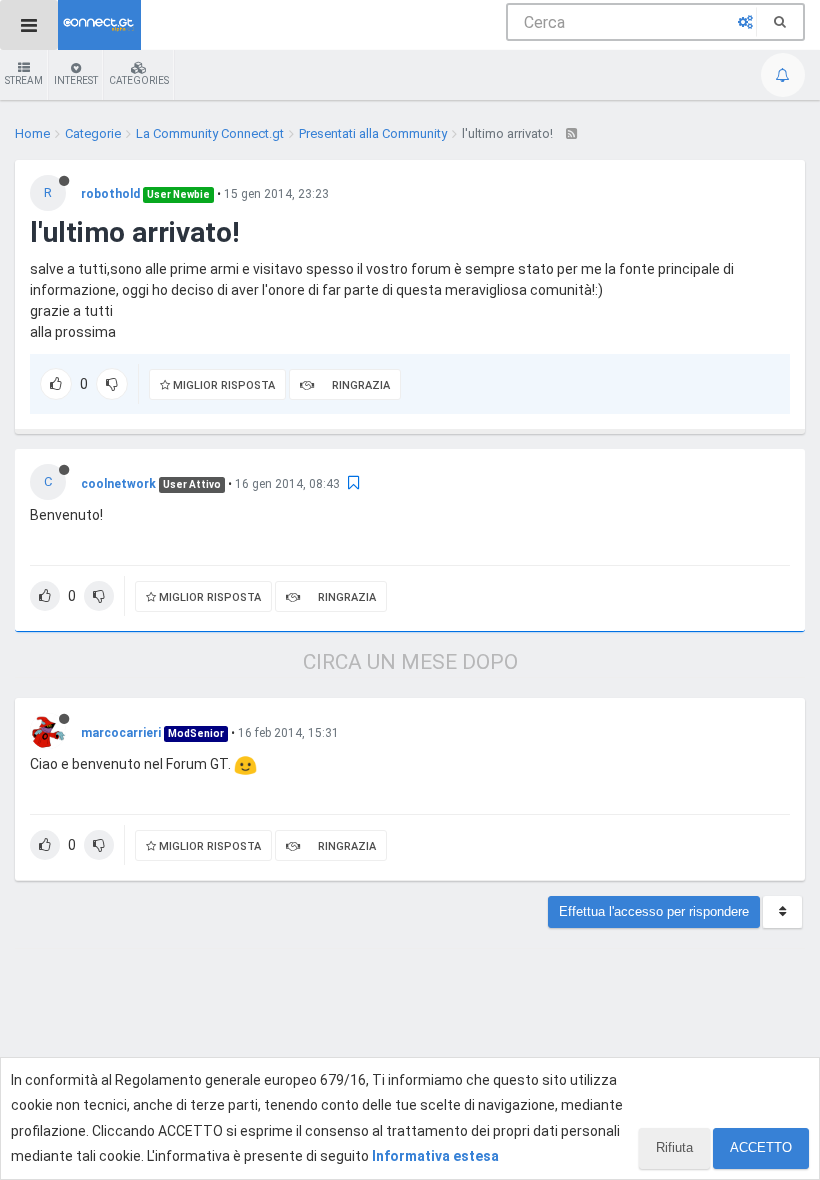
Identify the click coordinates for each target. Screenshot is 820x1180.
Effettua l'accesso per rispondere (654, 911)
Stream (24, 80)
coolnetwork (118, 484)
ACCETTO (761, 1147)
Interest (76, 80)
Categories (139, 80)
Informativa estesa (435, 1156)
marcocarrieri (121, 733)
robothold (110, 194)
